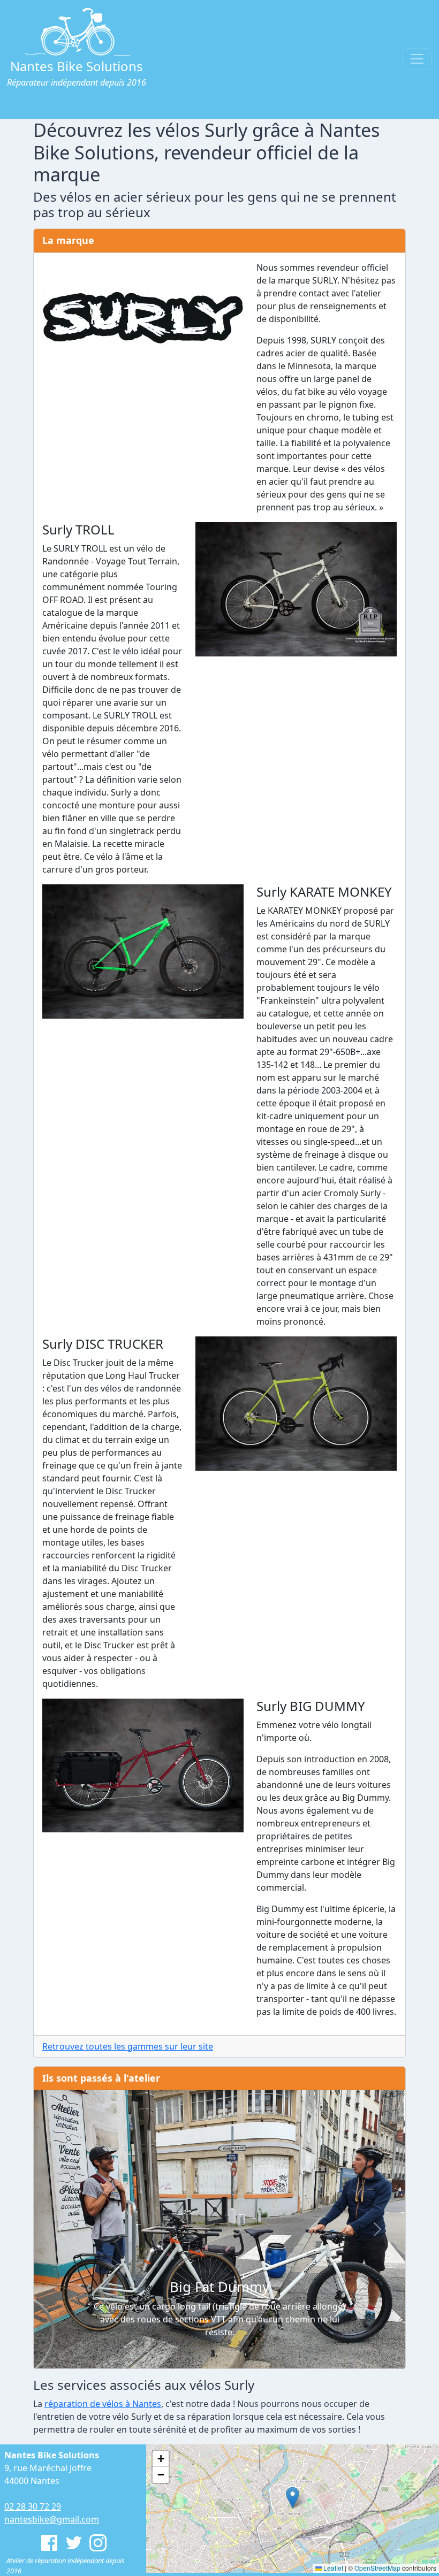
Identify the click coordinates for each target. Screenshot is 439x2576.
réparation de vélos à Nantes (103, 2404)
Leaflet (332, 2568)
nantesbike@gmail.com (52, 2519)
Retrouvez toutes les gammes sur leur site (128, 2046)
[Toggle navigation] (417, 59)
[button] (62, 2230)
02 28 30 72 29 (33, 2506)
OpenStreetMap (377, 2568)
